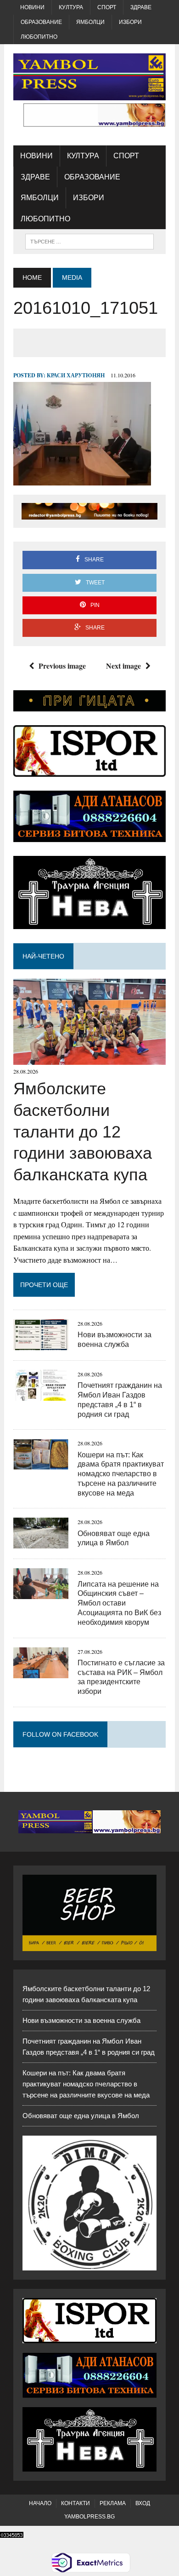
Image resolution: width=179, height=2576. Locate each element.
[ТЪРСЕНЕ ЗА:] (89, 241)
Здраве (141, 7)
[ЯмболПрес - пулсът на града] (89, 77)
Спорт (107, 7)
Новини (32, 7)
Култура (71, 7)
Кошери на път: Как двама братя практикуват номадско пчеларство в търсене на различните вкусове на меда (121, 1474)
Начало (40, 2503)
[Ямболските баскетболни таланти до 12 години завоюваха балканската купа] (89, 1059)
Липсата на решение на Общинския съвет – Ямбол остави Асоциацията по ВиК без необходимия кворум (119, 1603)
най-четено (43, 956)
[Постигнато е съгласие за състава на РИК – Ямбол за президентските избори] (41, 1672)
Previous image (62, 666)
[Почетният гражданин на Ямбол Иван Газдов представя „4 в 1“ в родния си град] (41, 1395)
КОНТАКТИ (76, 2503)
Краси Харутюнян (76, 375)
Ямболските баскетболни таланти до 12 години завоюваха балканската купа (83, 1132)
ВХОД (143, 2503)
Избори (130, 22)
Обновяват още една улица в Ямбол (81, 2116)
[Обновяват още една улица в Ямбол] (41, 1543)
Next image (123, 666)
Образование (41, 22)
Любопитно (39, 37)
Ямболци (90, 22)
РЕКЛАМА (113, 2503)
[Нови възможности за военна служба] (41, 1344)
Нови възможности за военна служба (81, 2020)
